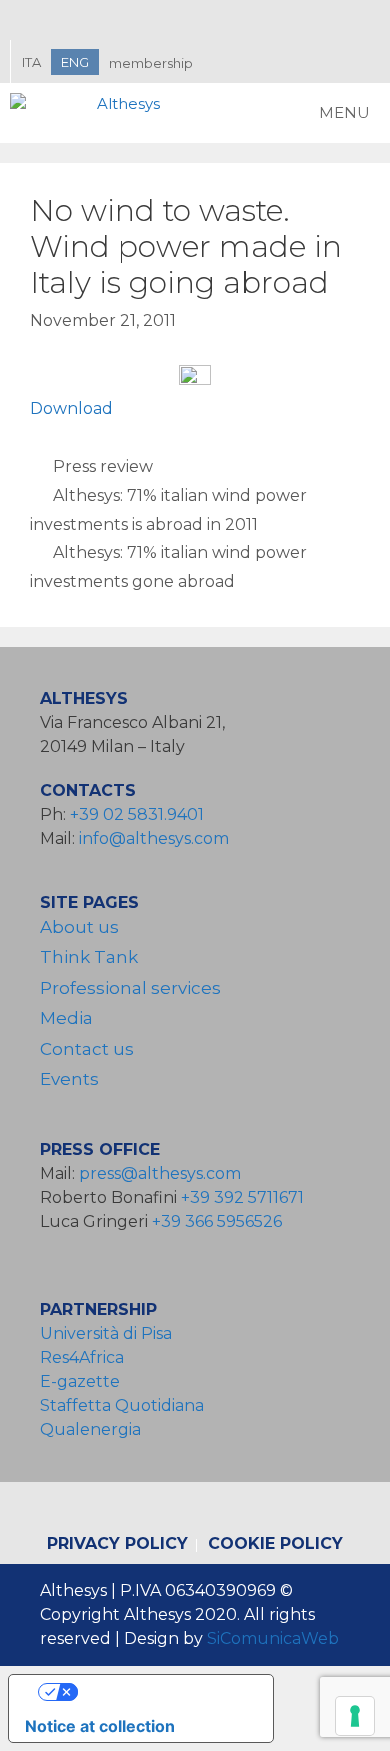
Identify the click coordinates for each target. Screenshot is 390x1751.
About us (79, 927)
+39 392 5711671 (242, 1197)
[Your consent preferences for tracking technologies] (355, 1716)
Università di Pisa (106, 1333)
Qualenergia (90, 1429)
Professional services (130, 988)
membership (151, 63)
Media (66, 1018)
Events (69, 1079)
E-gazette (80, 1381)
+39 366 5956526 (217, 1221)
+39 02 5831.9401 (137, 814)
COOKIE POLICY (275, 1543)
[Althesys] (90, 113)
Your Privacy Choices (161, 1692)
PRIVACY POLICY (117, 1543)
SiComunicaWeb (273, 1638)
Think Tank (89, 957)
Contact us (87, 1049)
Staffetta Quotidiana (122, 1405)
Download (71, 408)
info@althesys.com (154, 838)
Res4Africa (86, 1357)
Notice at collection (100, 1726)
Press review (103, 466)
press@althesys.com (160, 1173)
